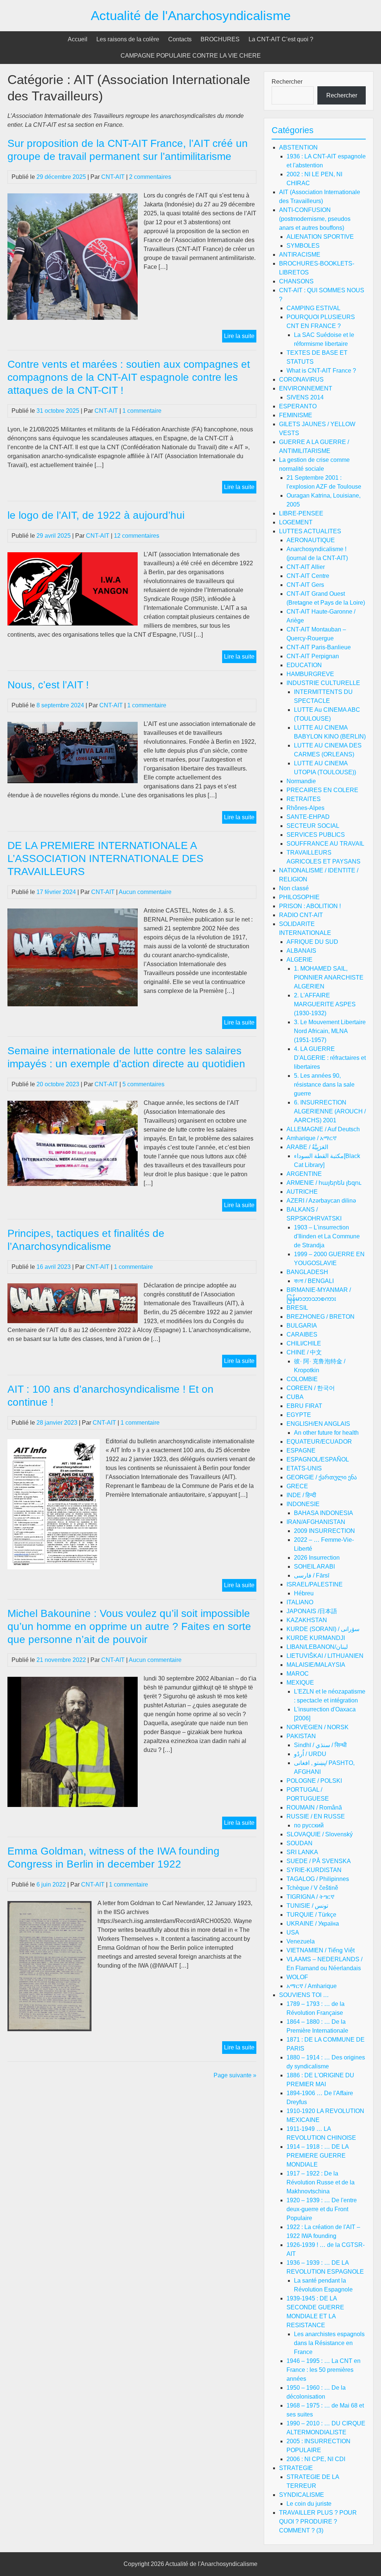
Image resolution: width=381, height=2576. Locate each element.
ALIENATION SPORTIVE (320, 237)
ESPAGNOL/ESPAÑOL (318, 1459)
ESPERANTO (298, 406)
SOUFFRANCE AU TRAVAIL (325, 844)
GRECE (297, 1486)
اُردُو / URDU (310, 1754)
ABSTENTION (298, 147)
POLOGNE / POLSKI (314, 1781)
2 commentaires (150, 177)
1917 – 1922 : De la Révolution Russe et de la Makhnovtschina (321, 2182)
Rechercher (287, 82)
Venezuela (301, 1941)
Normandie (301, 781)
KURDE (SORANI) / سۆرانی (323, 1629)
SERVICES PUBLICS (316, 835)
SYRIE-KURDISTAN (314, 1870)
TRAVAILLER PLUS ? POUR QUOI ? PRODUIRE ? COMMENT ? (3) (318, 2522)
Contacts (180, 39)
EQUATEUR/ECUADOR (319, 1442)
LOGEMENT (296, 522)
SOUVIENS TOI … (304, 1995)
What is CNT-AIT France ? (321, 371)
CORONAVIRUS (301, 380)
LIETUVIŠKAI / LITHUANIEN (325, 1656)
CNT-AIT (113, 177)
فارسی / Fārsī (312, 1575)
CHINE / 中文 (304, 1352)
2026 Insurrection (317, 1558)
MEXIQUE (300, 1683)
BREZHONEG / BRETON (321, 1317)
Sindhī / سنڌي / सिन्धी (320, 1745)
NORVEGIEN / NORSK (318, 1727)
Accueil (78, 39)
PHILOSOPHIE (299, 897)
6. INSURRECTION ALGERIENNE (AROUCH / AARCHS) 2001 (330, 1111)
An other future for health (326, 1433)
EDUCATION (304, 665)
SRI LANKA (302, 1852)
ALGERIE (300, 960)
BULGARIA (302, 1326)
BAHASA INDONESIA (324, 1513)
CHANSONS (296, 281)
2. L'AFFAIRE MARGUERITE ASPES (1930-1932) (325, 1004)
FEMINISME (296, 415)
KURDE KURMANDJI (316, 1638)
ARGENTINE (304, 1174)
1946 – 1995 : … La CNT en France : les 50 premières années (324, 2370)
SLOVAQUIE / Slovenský (320, 1834)
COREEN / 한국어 (311, 1388)
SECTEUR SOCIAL (313, 826)
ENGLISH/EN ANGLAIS (318, 1424)
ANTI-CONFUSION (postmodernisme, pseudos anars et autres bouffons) (315, 219)
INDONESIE (303, 1504)
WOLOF (297, 1977)
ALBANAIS (301, 951)
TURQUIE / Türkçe (311, 1915)
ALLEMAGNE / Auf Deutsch (323, 1129)
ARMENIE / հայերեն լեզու (324, 1183)
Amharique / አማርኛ (312, 1138)
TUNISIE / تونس (307, 1906)
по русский (309, 1825)
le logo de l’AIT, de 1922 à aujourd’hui (96, 515)
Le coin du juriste (309, 2504)
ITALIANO (300, 1602)
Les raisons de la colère (128, 39)
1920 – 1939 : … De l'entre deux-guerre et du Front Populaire (322, 2209)
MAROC (298, 1674)
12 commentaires (137, 536)
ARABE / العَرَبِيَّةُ (307, 1147)
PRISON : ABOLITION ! (310, 906)
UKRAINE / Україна (313, 1924)
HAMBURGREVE (310, 674)
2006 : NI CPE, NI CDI (316, 2459)
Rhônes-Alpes (305, 808)
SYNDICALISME (302, 2495)
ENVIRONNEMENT (306, 388)
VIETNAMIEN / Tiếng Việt (321, 1950)
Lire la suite (240, 337)
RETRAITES (304, 799)
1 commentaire (142, 411)
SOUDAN (300, 1843)
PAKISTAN (301, 1736)
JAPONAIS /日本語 (312, 1611)
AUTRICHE (302, 1192)
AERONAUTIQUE (311, 540)
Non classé (294, 888)
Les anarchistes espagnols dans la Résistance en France (329, 2343)
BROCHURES (220, 39)
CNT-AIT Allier (306, 567)
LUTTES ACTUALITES (310, 531)
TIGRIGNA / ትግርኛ (310, 1897)
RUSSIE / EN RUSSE (316, 1816)
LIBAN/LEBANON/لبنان (317, 1647)
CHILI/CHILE (304, 1343)
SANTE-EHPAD (308, 817)
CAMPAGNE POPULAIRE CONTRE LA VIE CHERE (191, 56)
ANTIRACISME (300, 255)
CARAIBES (302, 1334)
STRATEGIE (296, 2468)
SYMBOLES (303, 246)
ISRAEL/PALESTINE (315, 1584)
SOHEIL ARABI (314, 1567)
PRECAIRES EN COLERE (322, 790)
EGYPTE (299, 1415)
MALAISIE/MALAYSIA (316, 1665)
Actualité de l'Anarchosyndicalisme (191, 15)
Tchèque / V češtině (312, 1888)
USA (293, 1932)
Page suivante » (235, 2075)
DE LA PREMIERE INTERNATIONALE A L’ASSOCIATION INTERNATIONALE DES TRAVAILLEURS (105, 858)
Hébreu (304, 1593)
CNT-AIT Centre (308, 576)
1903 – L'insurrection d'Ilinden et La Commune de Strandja (327, 1236)
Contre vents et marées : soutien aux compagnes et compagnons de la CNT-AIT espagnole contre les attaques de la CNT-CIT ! (129, 377)
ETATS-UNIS (304, 1468)
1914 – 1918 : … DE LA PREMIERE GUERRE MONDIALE (318, 2156)
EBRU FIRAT (304, 1406)
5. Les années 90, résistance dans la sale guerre (324, 1085)
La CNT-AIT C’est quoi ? (281, 39)
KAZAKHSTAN (307, 1620)
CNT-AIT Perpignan (313, 656)
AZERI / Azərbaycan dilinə (321, 1201)
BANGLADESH (307, 1272)
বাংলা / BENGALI (314, 1281)
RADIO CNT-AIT (301, 915)
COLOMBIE (302, 1379)
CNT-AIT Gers (305, 585)
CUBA (295, 1397)
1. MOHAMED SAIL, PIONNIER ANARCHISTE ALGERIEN (329, 977)
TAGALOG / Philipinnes (318, 1879)
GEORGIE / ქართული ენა (322, 1477)
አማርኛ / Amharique (312, 1986)
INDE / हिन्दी (301, 1495)
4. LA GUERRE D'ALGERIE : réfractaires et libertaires (330, 1058)
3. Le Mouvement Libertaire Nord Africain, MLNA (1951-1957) (330, 1031)
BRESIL (297, 1308)
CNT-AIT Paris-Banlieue (319, 647)
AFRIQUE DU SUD (312, 942)
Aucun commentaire (145, 892)
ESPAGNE (301, 1451)
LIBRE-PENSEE (301, 513)
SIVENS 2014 (305, 397)
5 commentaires (143, 1084)
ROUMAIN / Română (314, 1808)
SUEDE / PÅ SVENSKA (319, 1861)
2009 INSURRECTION (324, 1531)
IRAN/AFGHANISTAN (316, 1522)
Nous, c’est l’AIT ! (48, 685)
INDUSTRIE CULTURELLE (323, 683)
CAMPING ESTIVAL (313, 308)
